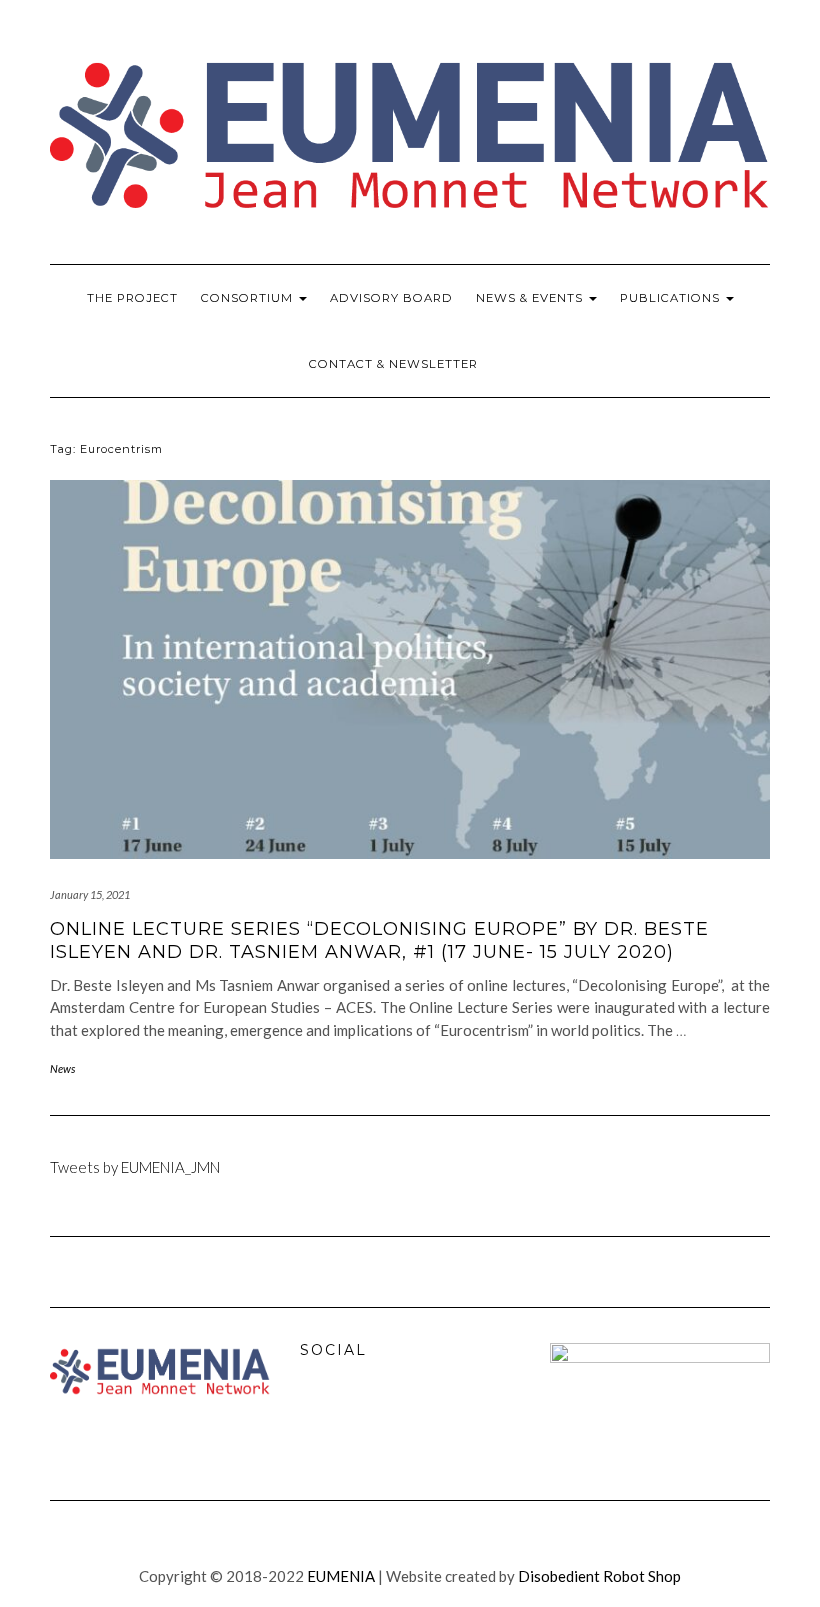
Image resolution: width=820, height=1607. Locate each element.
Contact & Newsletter (393, 364)
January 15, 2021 (90, 894)
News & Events (531, 298)
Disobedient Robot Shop (599, 1576)
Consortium (249, 298)
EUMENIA (341, 1576)
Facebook (320, 1418)
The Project (132, 298)
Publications (672, 298)
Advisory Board (391, 298)
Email (406, 1418)
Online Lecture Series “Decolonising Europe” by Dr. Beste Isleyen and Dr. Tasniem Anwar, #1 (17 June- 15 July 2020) (379, 940)
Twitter (363, 1418)
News (62, 1068)
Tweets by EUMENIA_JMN (135, 1167)
